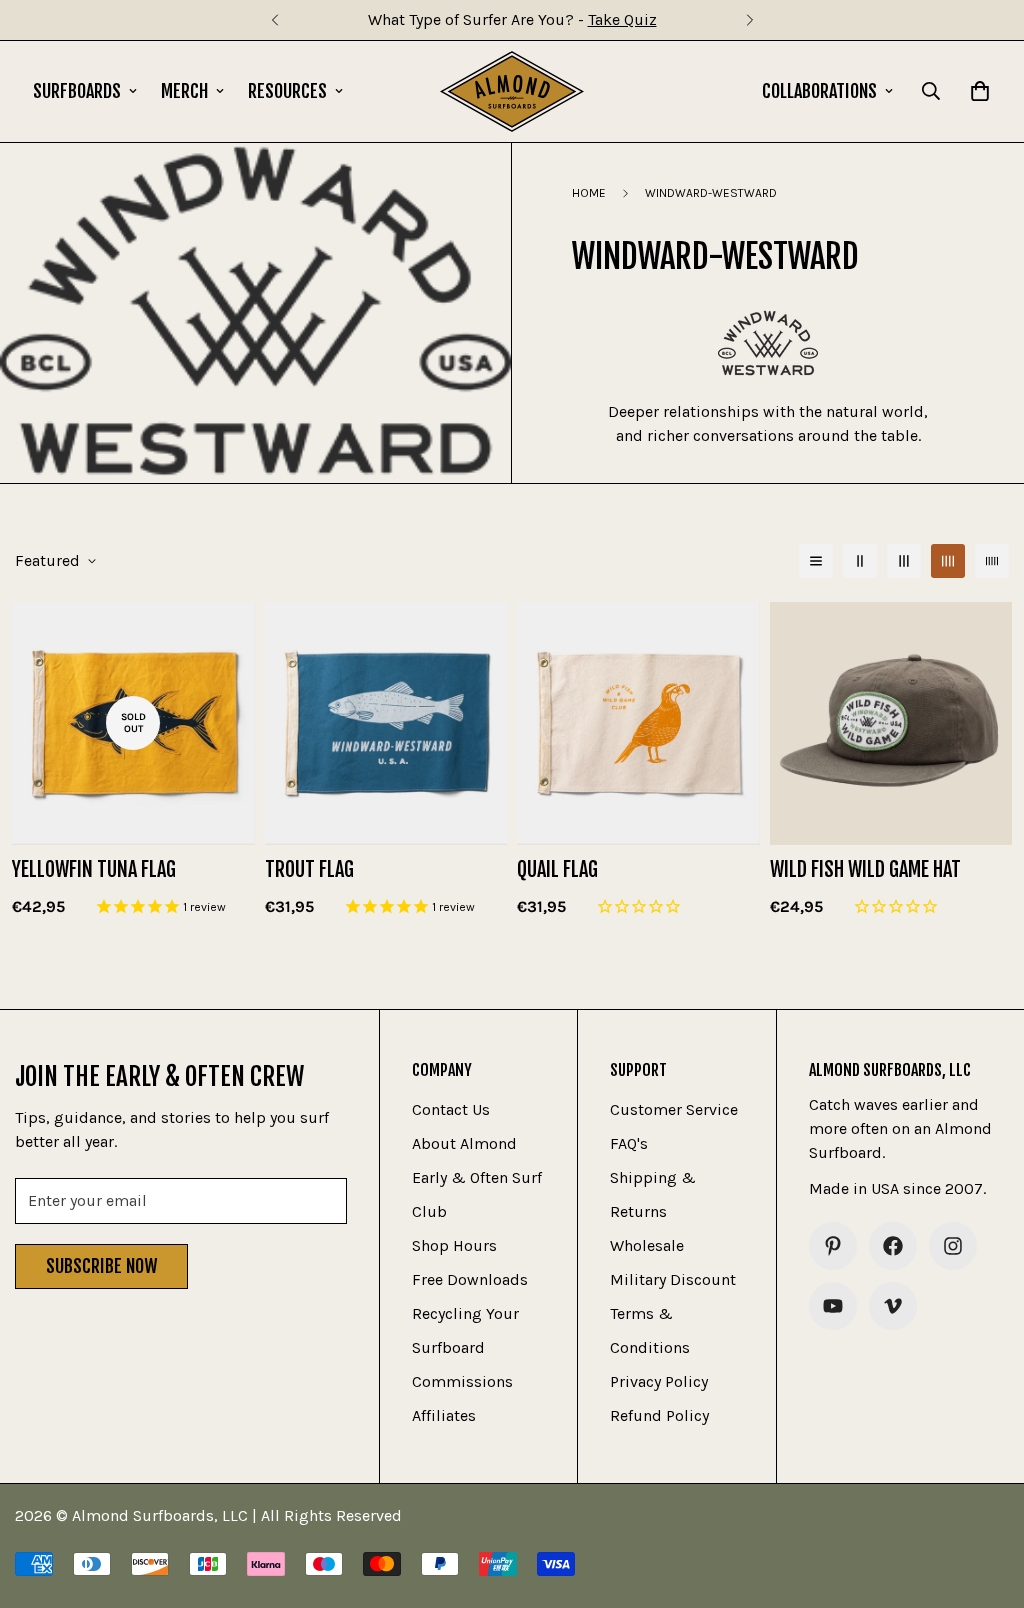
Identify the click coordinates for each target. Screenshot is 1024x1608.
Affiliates (444, 1415)
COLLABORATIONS (819, 91)
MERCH (184, 91)
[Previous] (274, 20)
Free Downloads (470, 1279)
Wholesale (647, 1245)
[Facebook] (893, 1246)
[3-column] (904, 561)
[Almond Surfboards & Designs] (512, 91)
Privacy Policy (659, 1381)
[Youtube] (833, 1306)
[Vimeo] (893, 1306)
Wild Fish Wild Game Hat (865, 869)
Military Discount (673, 1279)
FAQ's (629, 1143)
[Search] (931, 91)
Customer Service (674, 1109)
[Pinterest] (833, 1246)
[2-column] (860, 561)
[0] (980, 91)
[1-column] (816, 561)
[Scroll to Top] (985, 1499)
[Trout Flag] (386, 723)
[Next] (749, 20)
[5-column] (992, 561)
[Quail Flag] (638, 723)
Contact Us (451, 1109)
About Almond (464, 1143)
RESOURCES (287, 91)
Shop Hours (454, 1245)
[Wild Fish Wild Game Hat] (891, 723)
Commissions (462, 1381)
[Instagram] (953, 1246)
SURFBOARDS (77, 91)
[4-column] (948, 561)
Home (589, 193)
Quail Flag (557, 869)
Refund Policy (659, 1415)
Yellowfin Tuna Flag (94, 869)
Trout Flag (309, 869)
